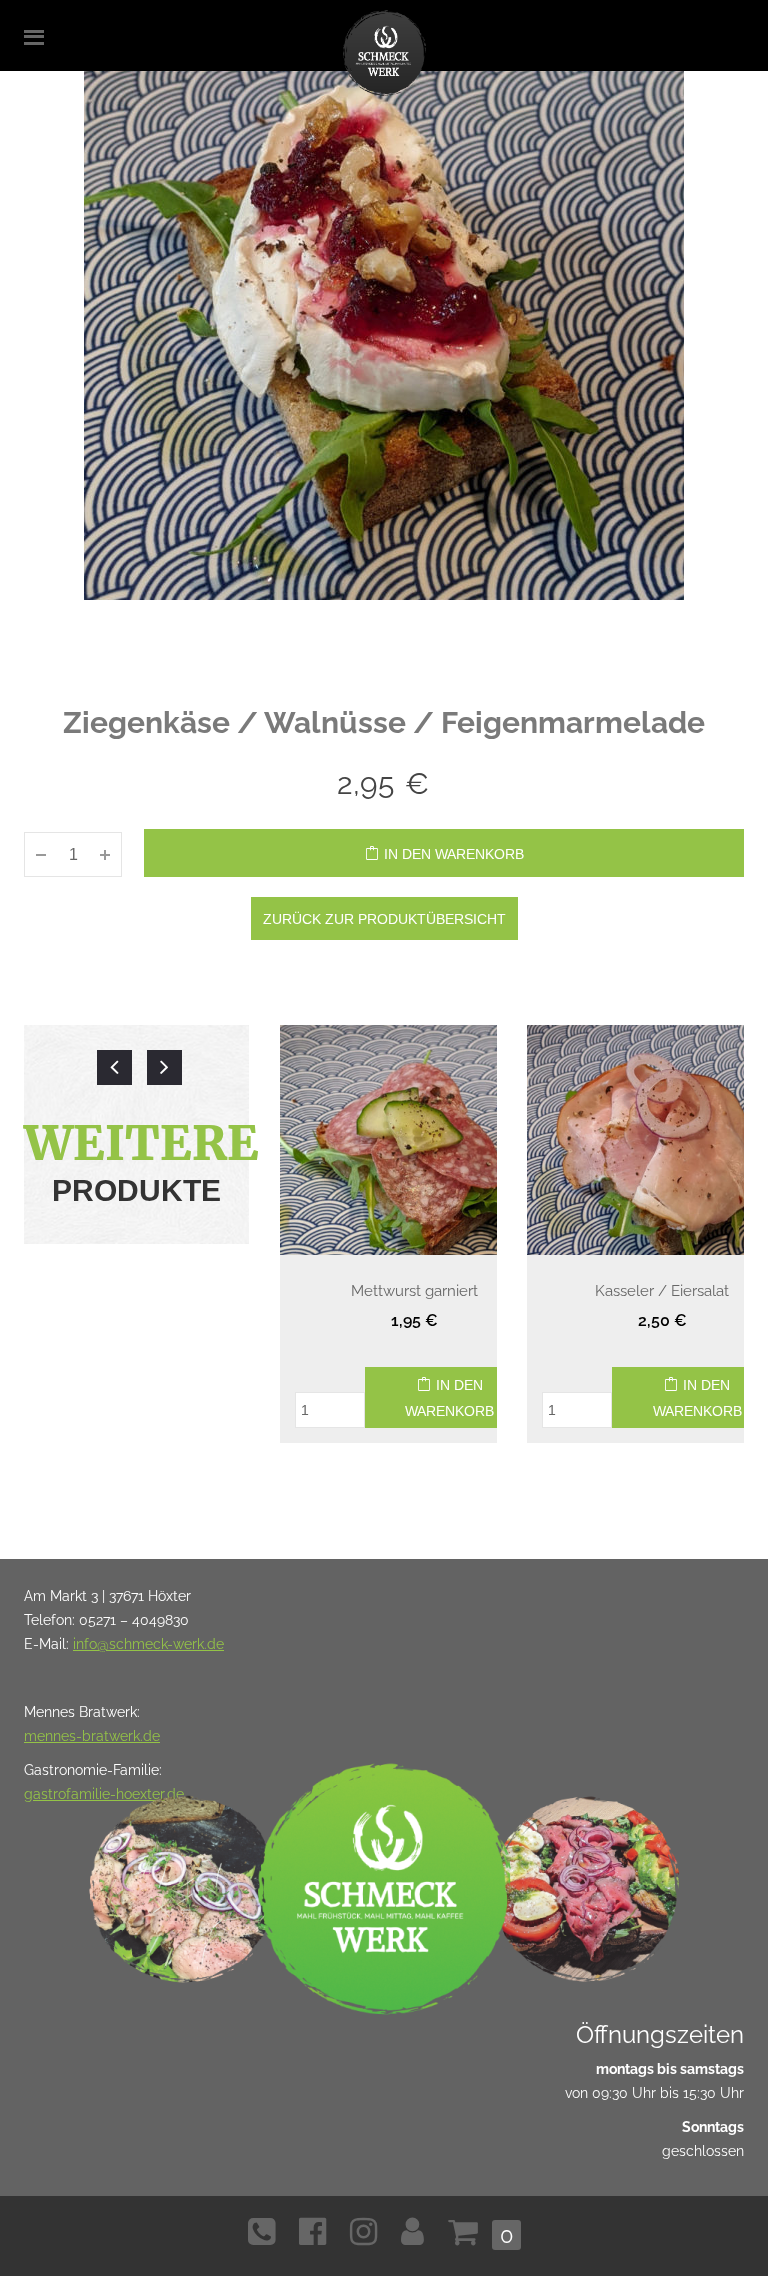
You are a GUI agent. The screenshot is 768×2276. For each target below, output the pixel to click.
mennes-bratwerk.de (92, 1736)
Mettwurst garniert (414, 1291)
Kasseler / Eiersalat (662, 1291)
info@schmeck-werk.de (148, 1644)
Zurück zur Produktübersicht (384, 919)
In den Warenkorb (454, 854)
